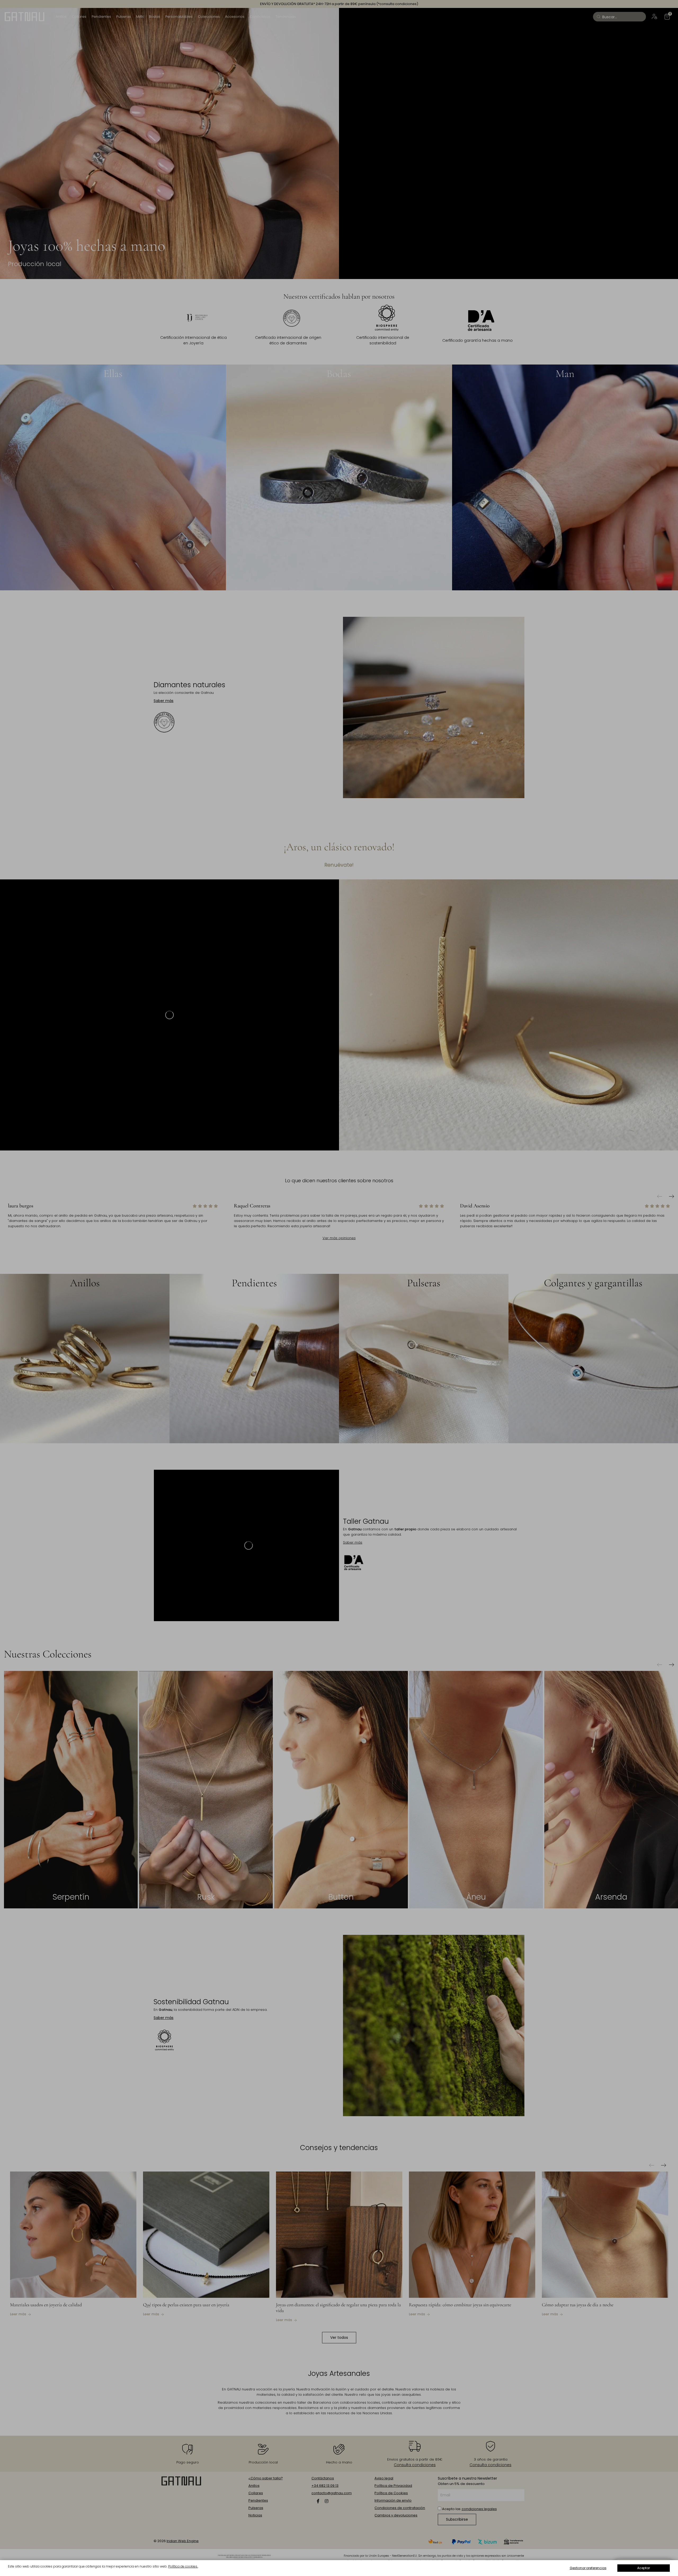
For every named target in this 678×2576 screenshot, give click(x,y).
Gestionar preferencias (588, 2568)
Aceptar (644, 2568)
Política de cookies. (183, 2566)
